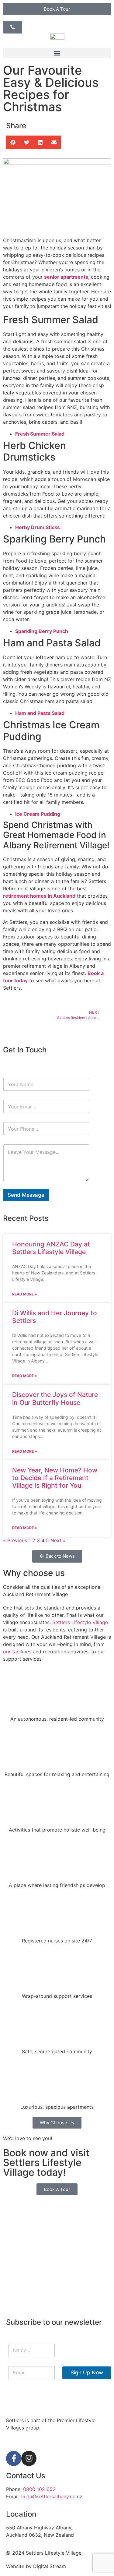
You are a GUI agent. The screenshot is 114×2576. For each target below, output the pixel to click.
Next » (58, 1540)
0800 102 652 (39, 2489)
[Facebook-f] (14, 2458)
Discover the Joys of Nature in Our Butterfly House (55, 1398)
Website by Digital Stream (36, 2566)
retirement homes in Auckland (39, 896)
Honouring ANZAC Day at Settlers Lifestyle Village (51, 1248)
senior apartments (66, 277)
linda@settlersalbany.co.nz (52, 2496)
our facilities (17, 1652)
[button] (57, 53)
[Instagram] (29, 2458)
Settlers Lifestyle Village (80, 1622)
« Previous (15, 1540)
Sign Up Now (87, 2373)
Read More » (25, 1294)
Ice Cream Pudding (38, 814)
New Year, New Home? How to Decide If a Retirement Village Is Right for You (55, 1478)
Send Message (26, 1195)
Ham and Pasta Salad (40, 713)
